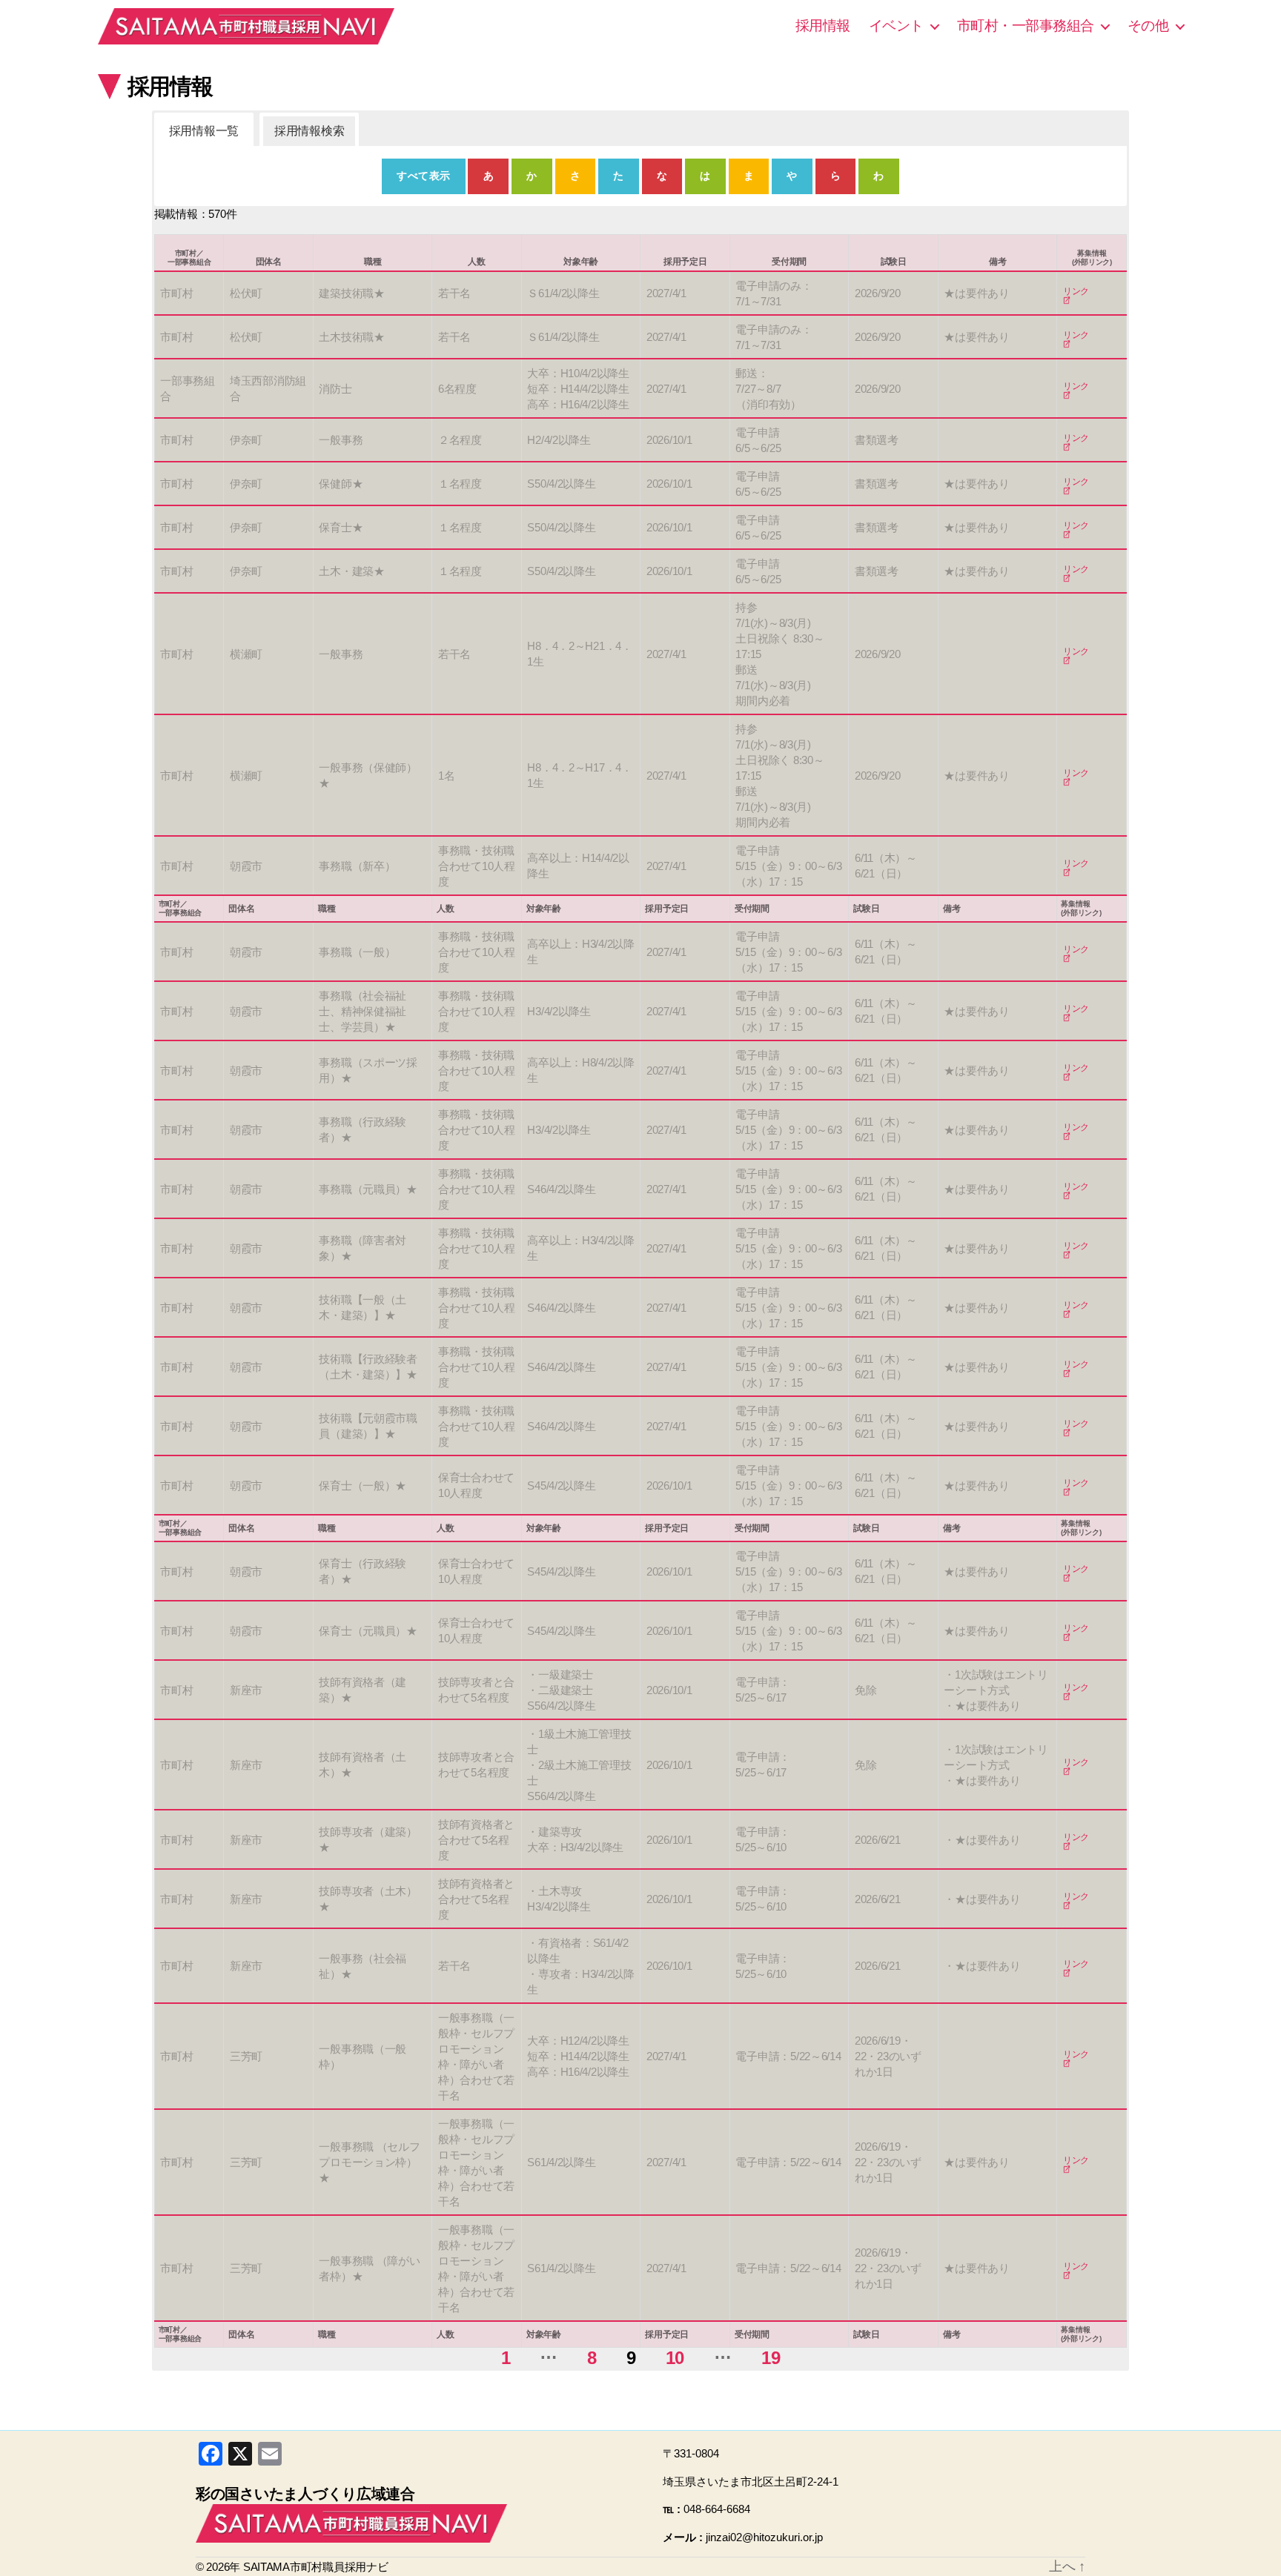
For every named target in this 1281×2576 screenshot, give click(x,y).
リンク (1076, 292)
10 (675, 2358)
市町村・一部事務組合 (1026, 26)
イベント (896, 26)
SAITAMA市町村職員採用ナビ (246, 26)
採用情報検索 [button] (309, 131)
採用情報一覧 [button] (204, 131)
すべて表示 (423, 176)
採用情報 (823, 26)
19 (771, 2358)
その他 (1148, 26)
